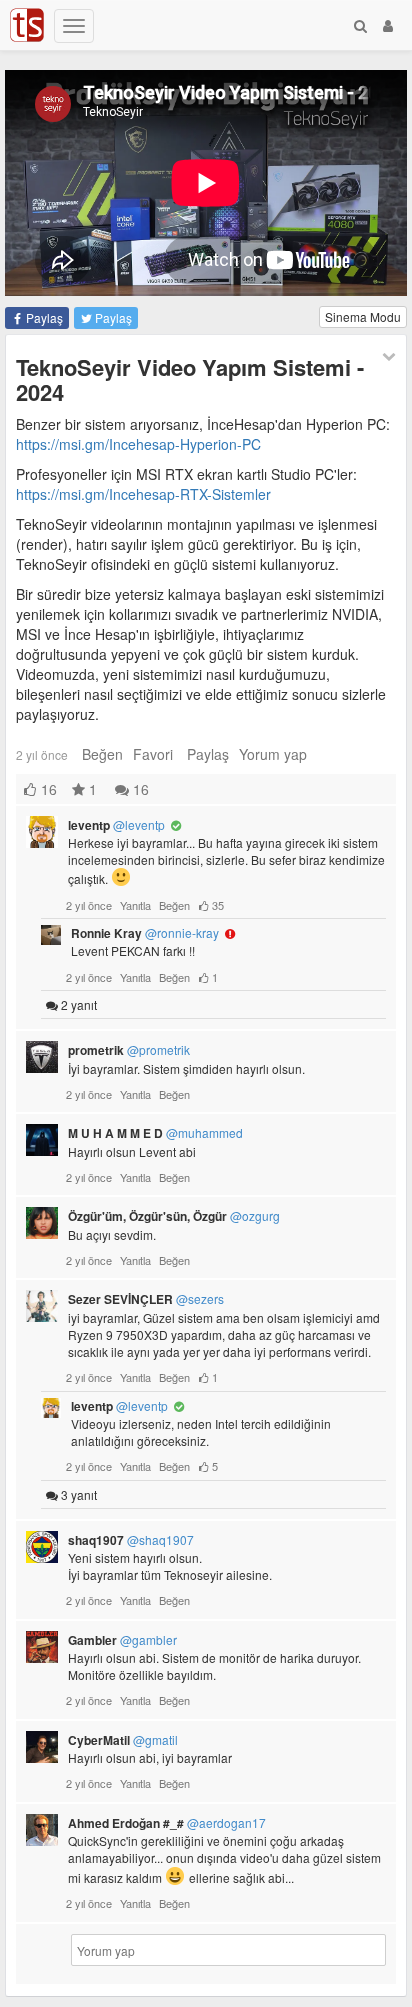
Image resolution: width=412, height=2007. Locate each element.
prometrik (129, 1050)
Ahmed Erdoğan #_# (167, 1823)
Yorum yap (273, 754)
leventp (116, 825)
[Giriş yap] (388, 25)
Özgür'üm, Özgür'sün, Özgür (174, 1216)
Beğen (102, 754)
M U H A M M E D (155, 1133)
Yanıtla (135, 905)
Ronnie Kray (145, 933)
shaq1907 (131, 1540)
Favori (153, 754)
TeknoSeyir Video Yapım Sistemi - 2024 (190, 379)
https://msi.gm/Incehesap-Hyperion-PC (138, 444)
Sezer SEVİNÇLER (146, 1299)
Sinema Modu (363, 316)
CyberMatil (123, 1740)
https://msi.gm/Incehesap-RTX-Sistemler (143, 494)
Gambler (122, 1640)
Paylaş (43, 317)
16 (139, 789)
